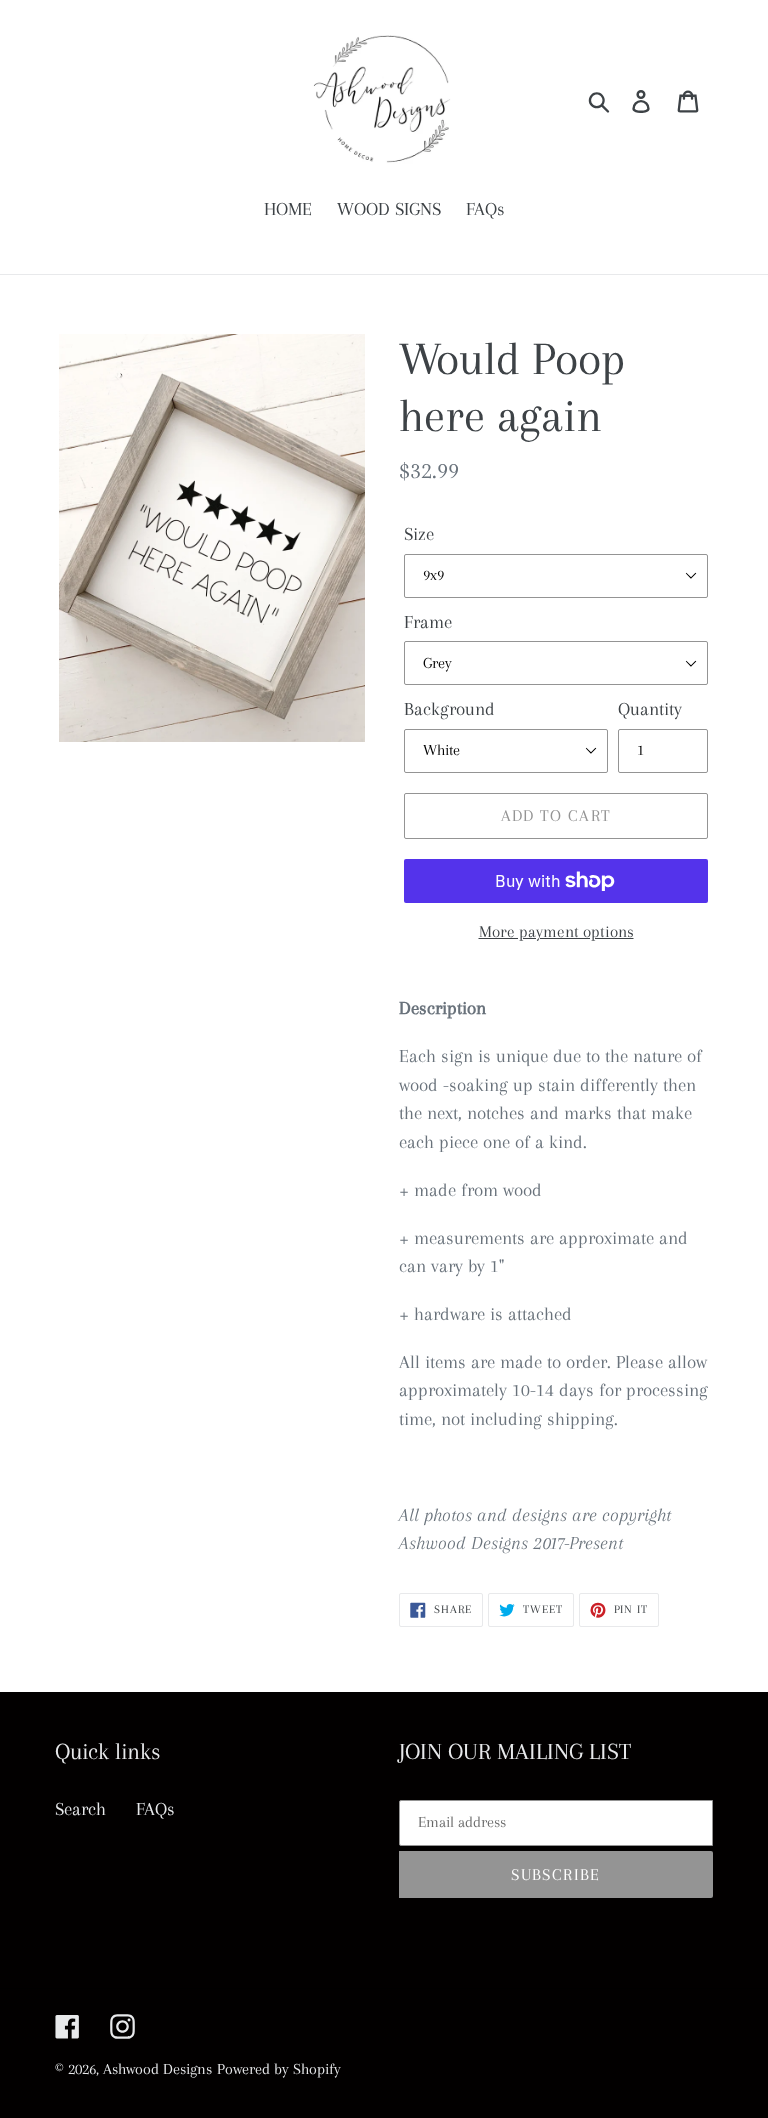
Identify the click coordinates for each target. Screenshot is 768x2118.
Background (449, 709)
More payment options (556, 931)
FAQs (155, 1809)
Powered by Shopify (279, 2069)
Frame (428, 622)
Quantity (650, 709)
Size (419, 534)
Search (80, 1809)
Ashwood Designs (157, 2069)
